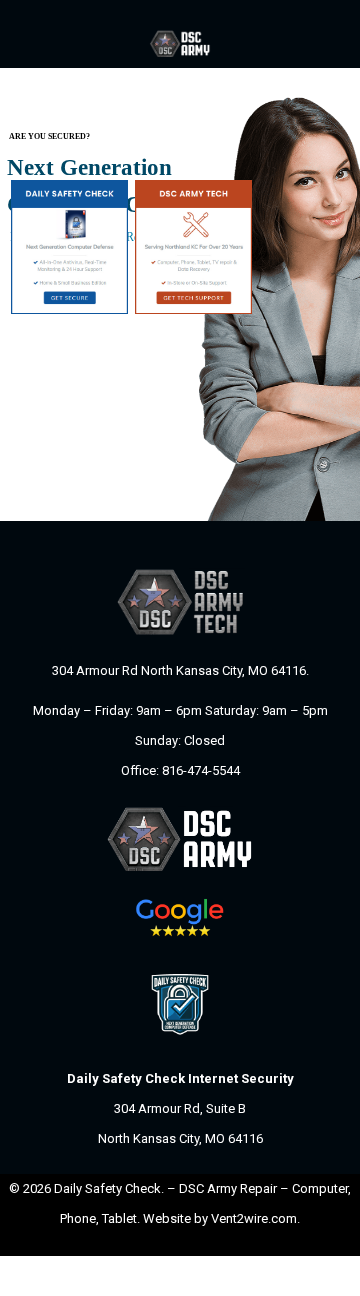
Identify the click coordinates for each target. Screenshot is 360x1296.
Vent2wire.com (254, 1218)
